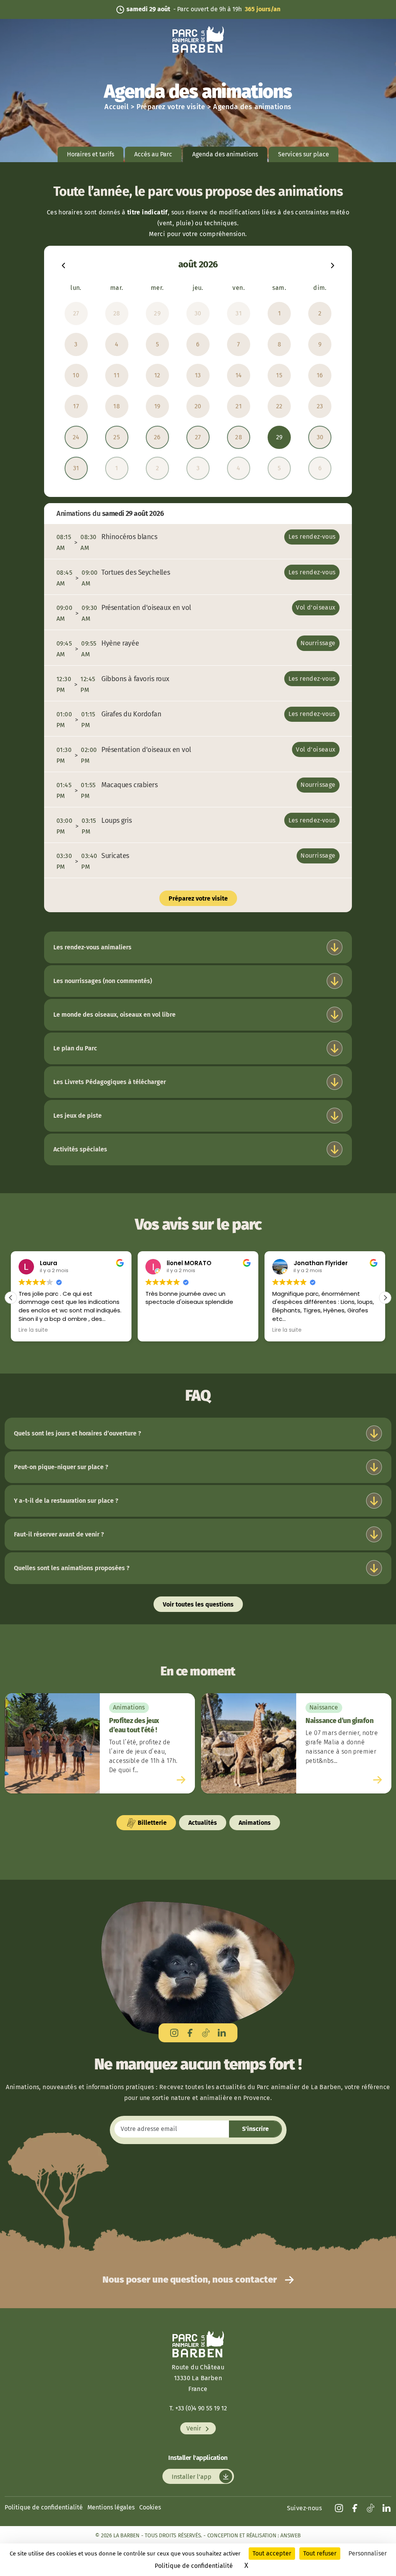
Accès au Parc (153, 154)
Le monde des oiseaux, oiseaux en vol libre (114, 1015)
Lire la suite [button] (33, 1330)
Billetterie (151, 1823)
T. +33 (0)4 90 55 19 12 (198, 2408)
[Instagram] (174, 2033)
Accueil (116, 107)
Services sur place (304, 154)
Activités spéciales (80, 1149)
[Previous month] (63, 265)
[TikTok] (206, 2033)
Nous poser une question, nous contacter (191, 2280)
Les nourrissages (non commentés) (103, 981)
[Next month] (333, 265)
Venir (195, 2428)
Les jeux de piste (78, 1116)
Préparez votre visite (171, 107)
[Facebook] (190, 2033)
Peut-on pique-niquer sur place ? (61, 1467)
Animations (255, 1823)
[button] (385, 1298)
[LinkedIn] (222, 2033)
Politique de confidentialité (44, 2507)
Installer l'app (192, 2476)
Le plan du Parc (75, 1048)
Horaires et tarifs (90, 154)
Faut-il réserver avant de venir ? (59, 1534)
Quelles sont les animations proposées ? (72, 1568)
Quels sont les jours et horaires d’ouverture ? (78, 1433)
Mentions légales (111, 2507)
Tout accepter (272, 2553)
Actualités (203, 1823)
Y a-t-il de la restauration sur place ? (66, 1501)
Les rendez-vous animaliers (92, 947)
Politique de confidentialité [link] (194, 2566)
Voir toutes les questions (198, 1604)
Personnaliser (368, 2553)
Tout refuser (320, 2553)
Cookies (150, 2507)
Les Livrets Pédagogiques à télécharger (110, 1082)
